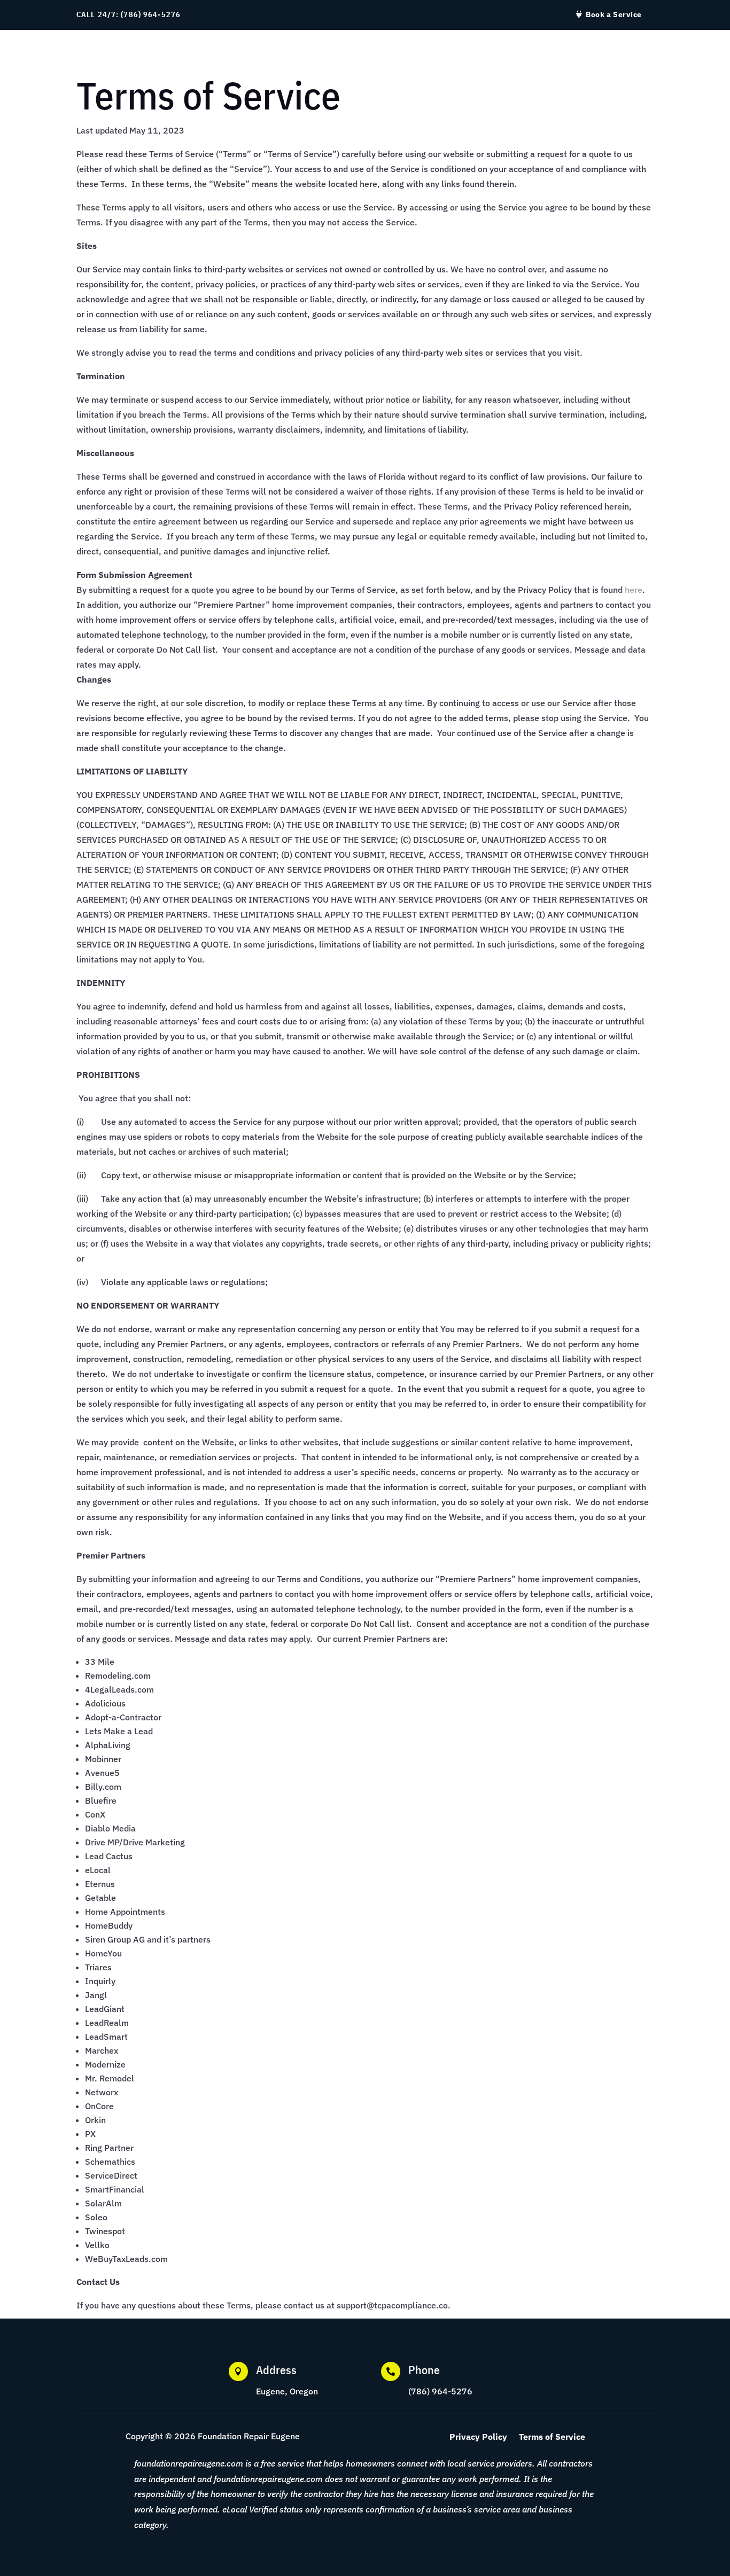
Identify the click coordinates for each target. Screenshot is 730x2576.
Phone (424, 2370)
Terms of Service (552, 2437)
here (634, 590)
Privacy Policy (478, 2437)
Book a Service (614, 14)
